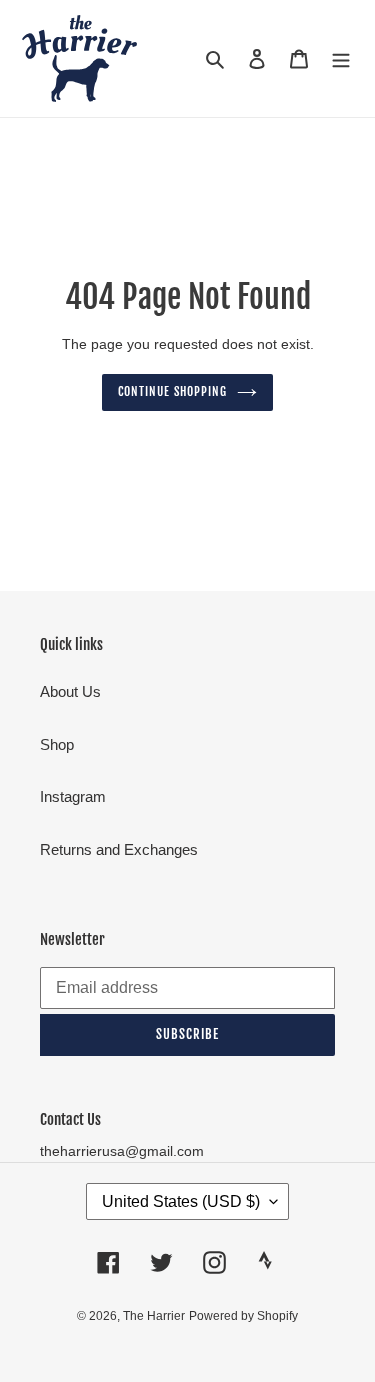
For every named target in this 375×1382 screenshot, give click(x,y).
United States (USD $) (181, 1201)
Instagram (73, 796)
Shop (57, 744)
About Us (70, 691)
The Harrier (154, 1316)
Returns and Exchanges (119, 849)
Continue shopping (172, 391)
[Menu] (341, 58)
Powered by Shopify (243, 1316)
